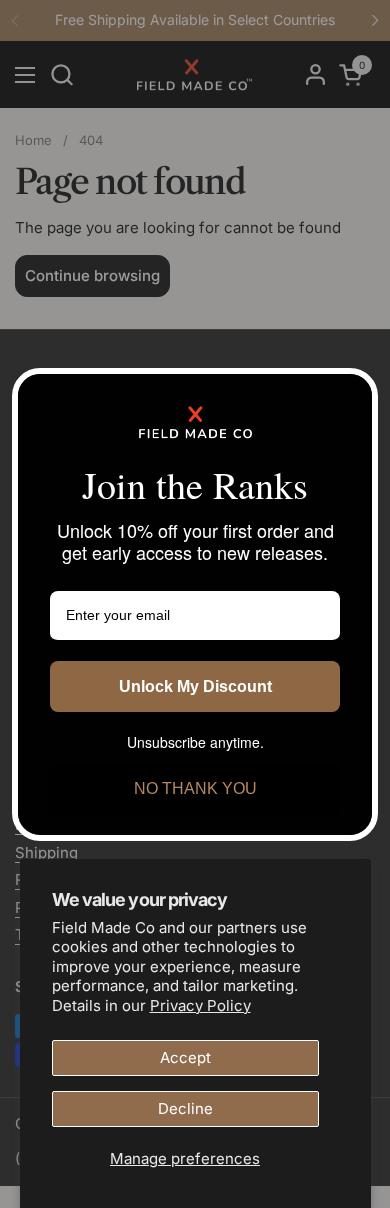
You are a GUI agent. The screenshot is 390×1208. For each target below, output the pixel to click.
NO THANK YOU (195, 788)
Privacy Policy (200, 1005)
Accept (185, 1057)
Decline (185, 1108)
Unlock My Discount (195, 686)
